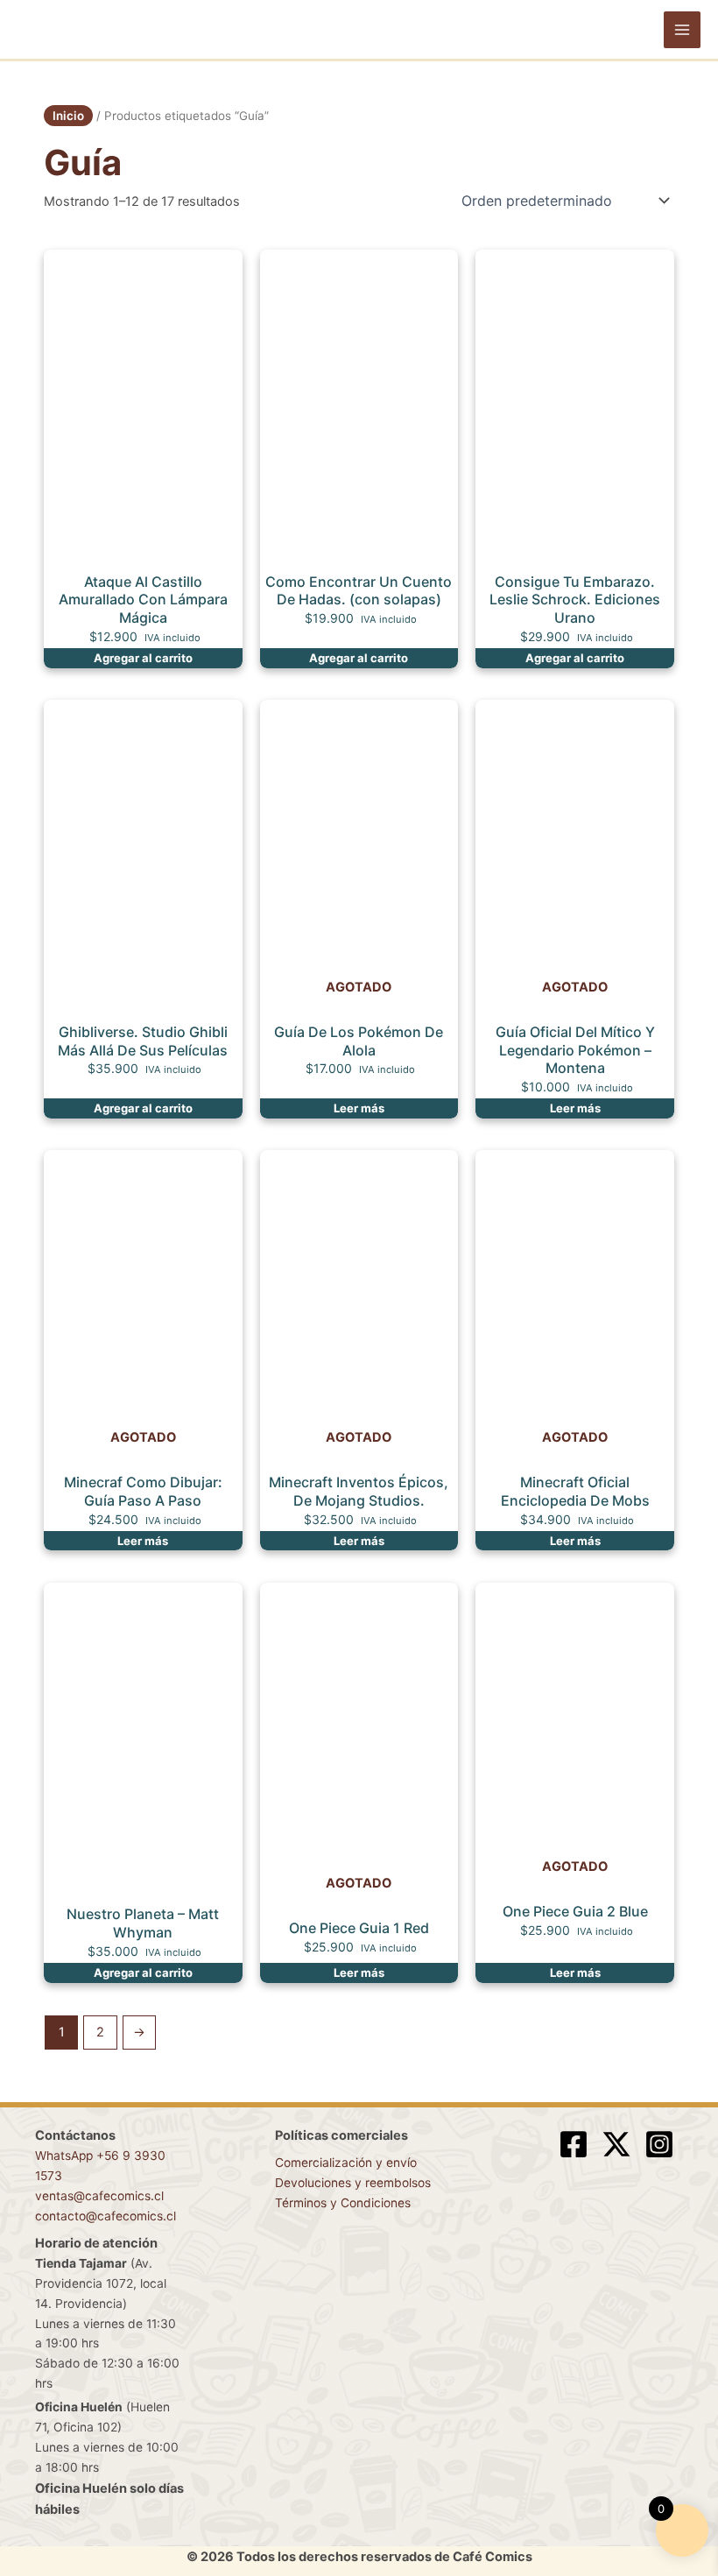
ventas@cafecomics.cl (99, 2196)
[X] (616, 2144)
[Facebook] (574, 2144)
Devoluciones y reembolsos (353, 2183)
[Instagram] (659, 2144)
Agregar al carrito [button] (143, 658)
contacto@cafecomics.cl (106, 2216)
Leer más (359, 1108)
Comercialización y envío (346, 2163)
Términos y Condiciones (343, 2203)
